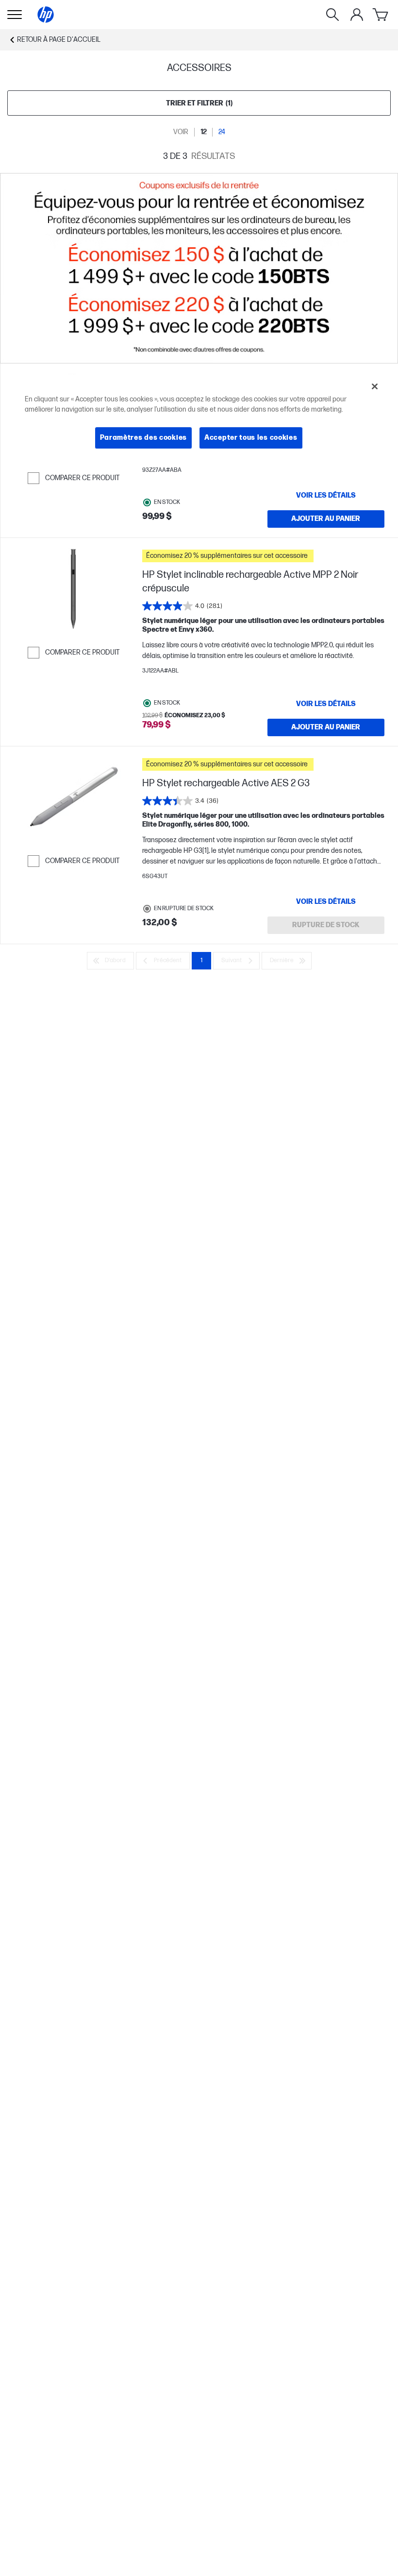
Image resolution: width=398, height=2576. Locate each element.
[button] (263, 556)
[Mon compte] (357, 15)
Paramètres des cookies (143, 438)
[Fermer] (375, 386)
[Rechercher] (332, 15)
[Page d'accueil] (46, 15)
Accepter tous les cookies (251, 438)
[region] (199, 419)
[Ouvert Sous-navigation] (15, 15)
